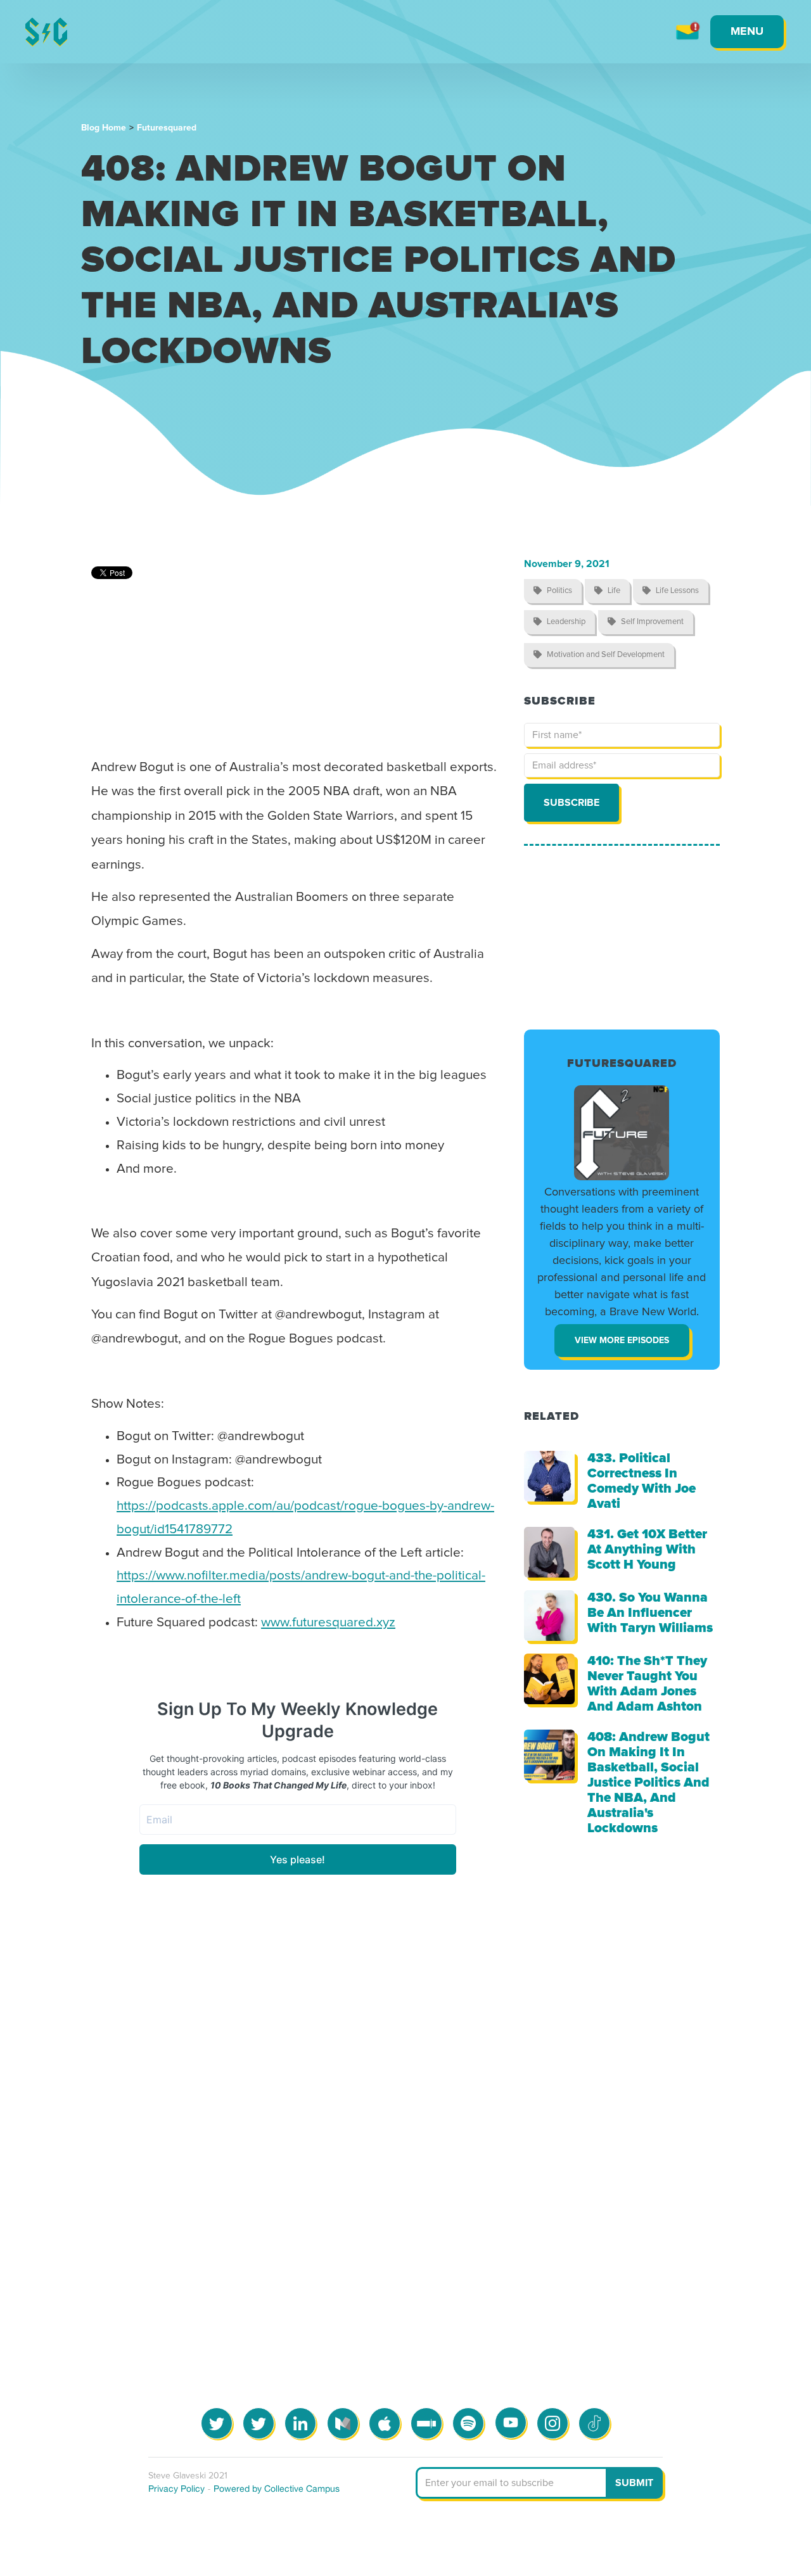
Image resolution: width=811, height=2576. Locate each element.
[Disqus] (405, 2117)
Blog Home (104, 128)
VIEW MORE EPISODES (622, 1341)
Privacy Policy (176, 2489)
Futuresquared (167, 128)
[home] (46, 32)
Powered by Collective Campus (277, 2489)
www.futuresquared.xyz (328, 1623)
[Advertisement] (622, 938)
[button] (747, 32)
